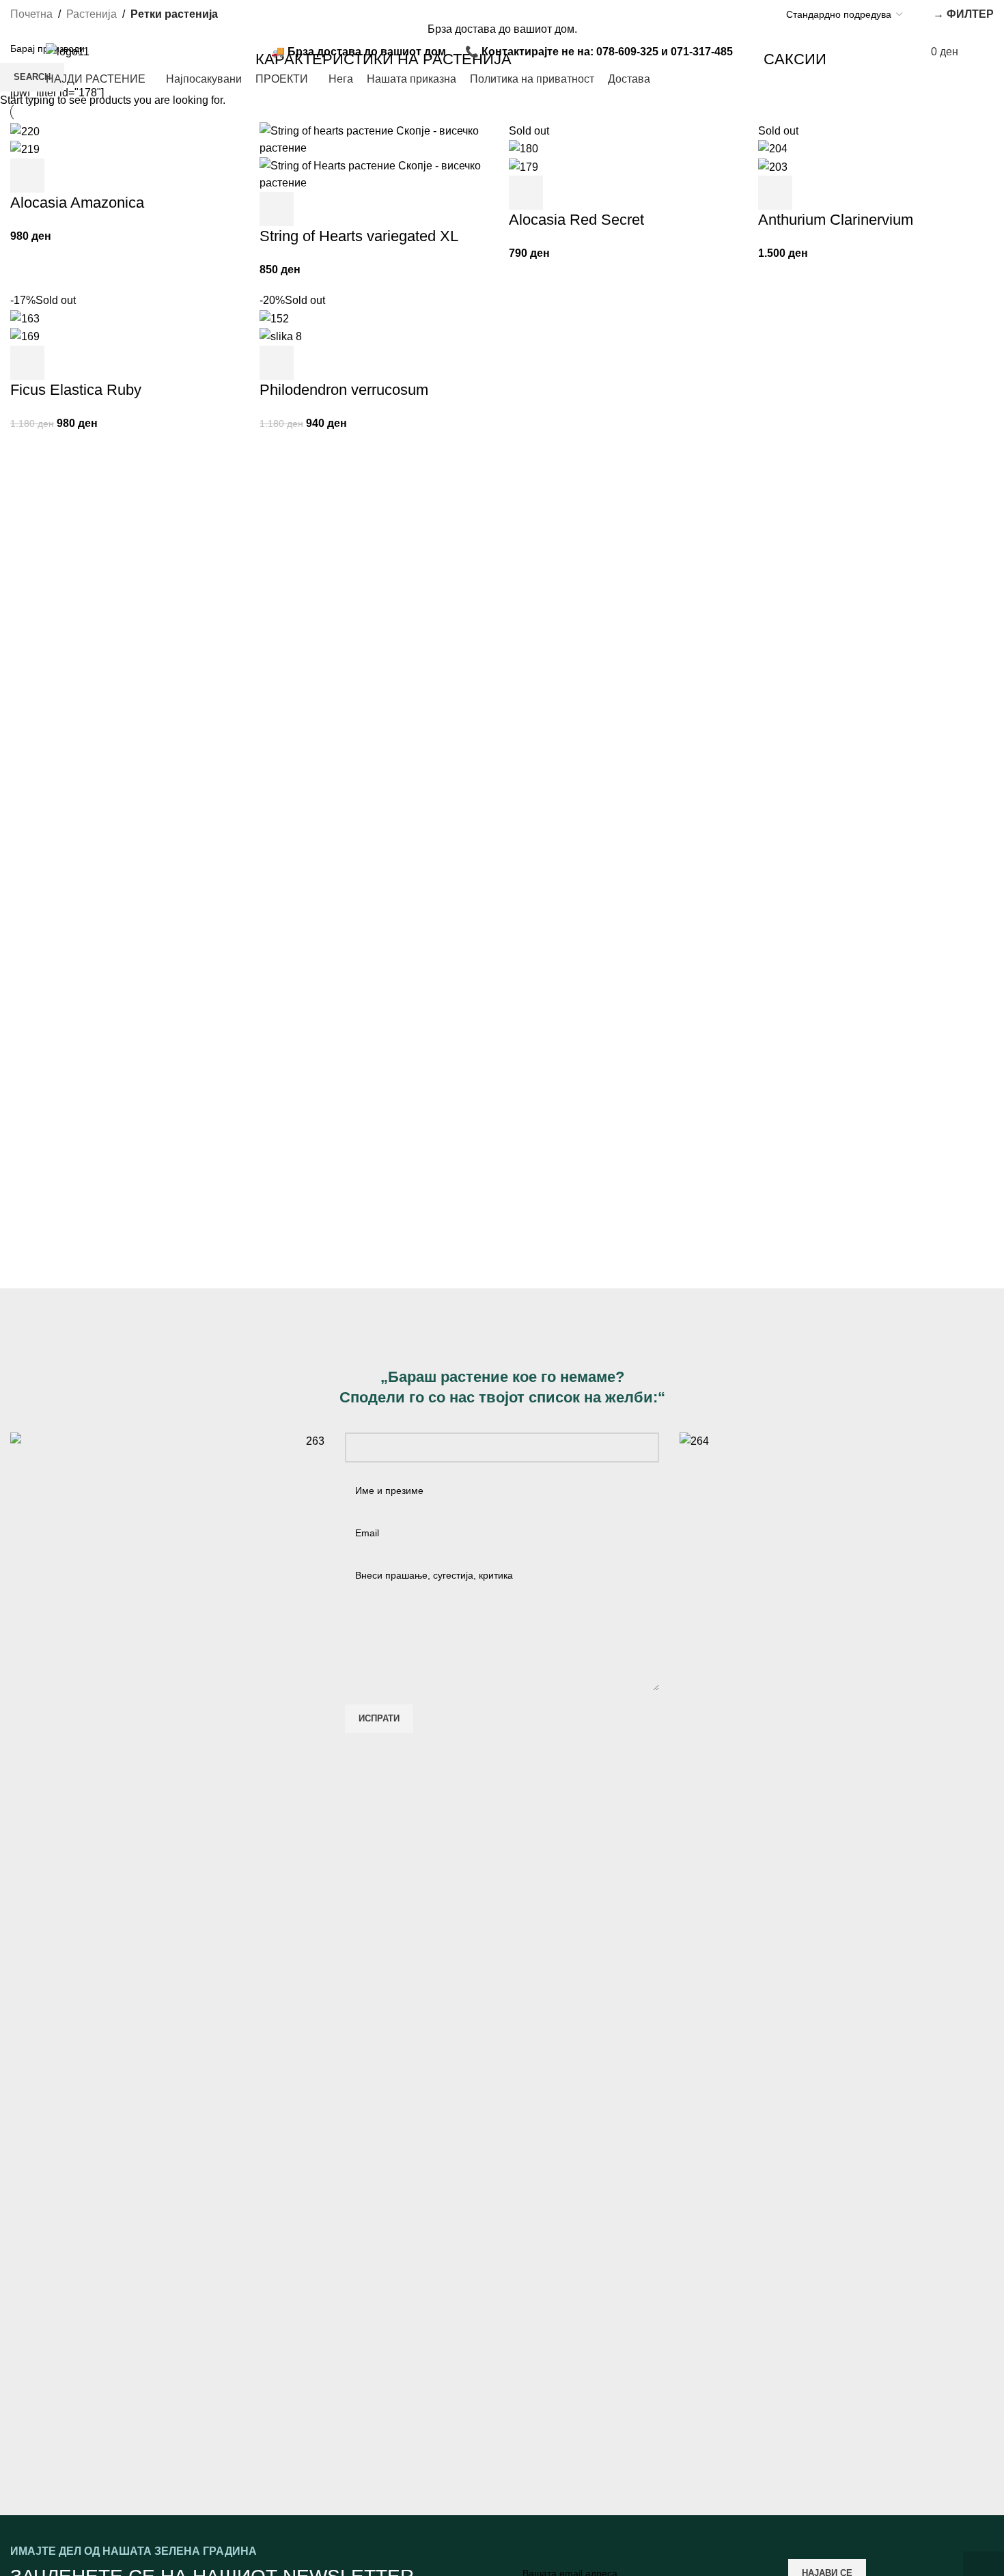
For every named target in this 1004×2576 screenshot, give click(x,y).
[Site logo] (68, 51)
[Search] (828, 52)
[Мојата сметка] (860, 52)
